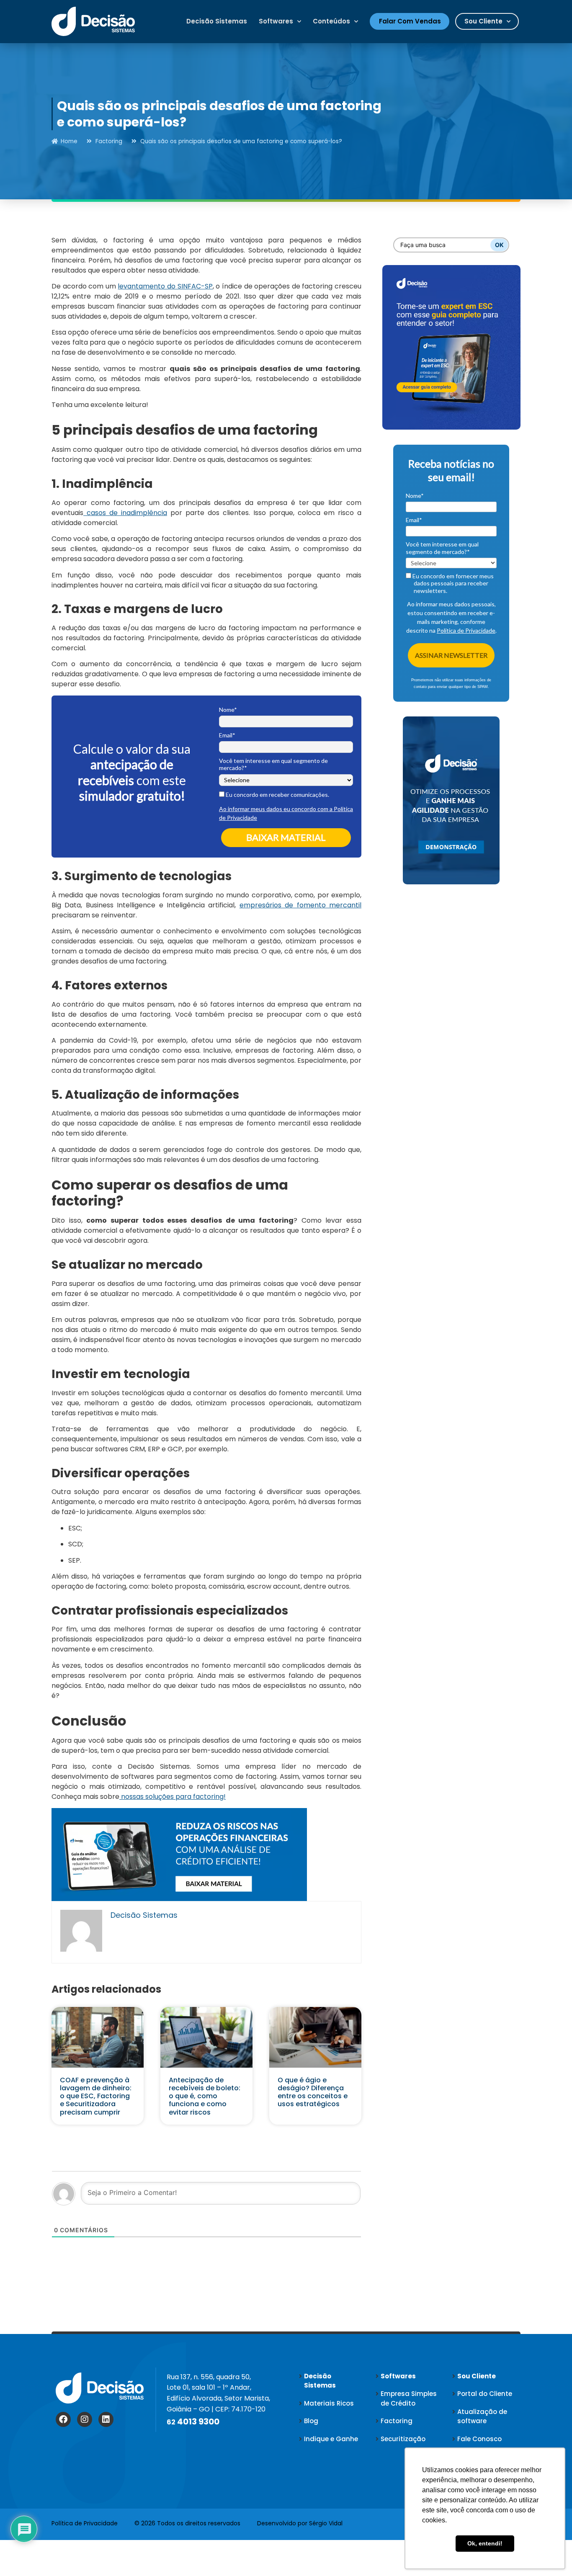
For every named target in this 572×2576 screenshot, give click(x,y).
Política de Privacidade (466, 630)
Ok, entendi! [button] (485, 2543)
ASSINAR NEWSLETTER (451, 655)
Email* (227, 735)
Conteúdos (331, 21)
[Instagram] (85, 2419)
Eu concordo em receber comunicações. (277, 795)
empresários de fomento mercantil (300, 905)
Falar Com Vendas (410, 21)
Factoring (109, 141)
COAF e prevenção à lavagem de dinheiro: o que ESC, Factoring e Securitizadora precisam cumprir (96, 2096)
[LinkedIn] (106, 2419)
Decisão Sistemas (217, 21)
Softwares (276, 21)
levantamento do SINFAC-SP (165, 286)
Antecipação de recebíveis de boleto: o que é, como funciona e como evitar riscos (205, 2096)
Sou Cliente (483, 21)
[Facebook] (63, 2419)
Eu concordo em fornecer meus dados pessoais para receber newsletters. (452, 583)
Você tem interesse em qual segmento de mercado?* (273, 764)
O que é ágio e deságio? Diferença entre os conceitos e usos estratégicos (313, 2092)
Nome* (228, 710)
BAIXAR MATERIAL (286, 837)
